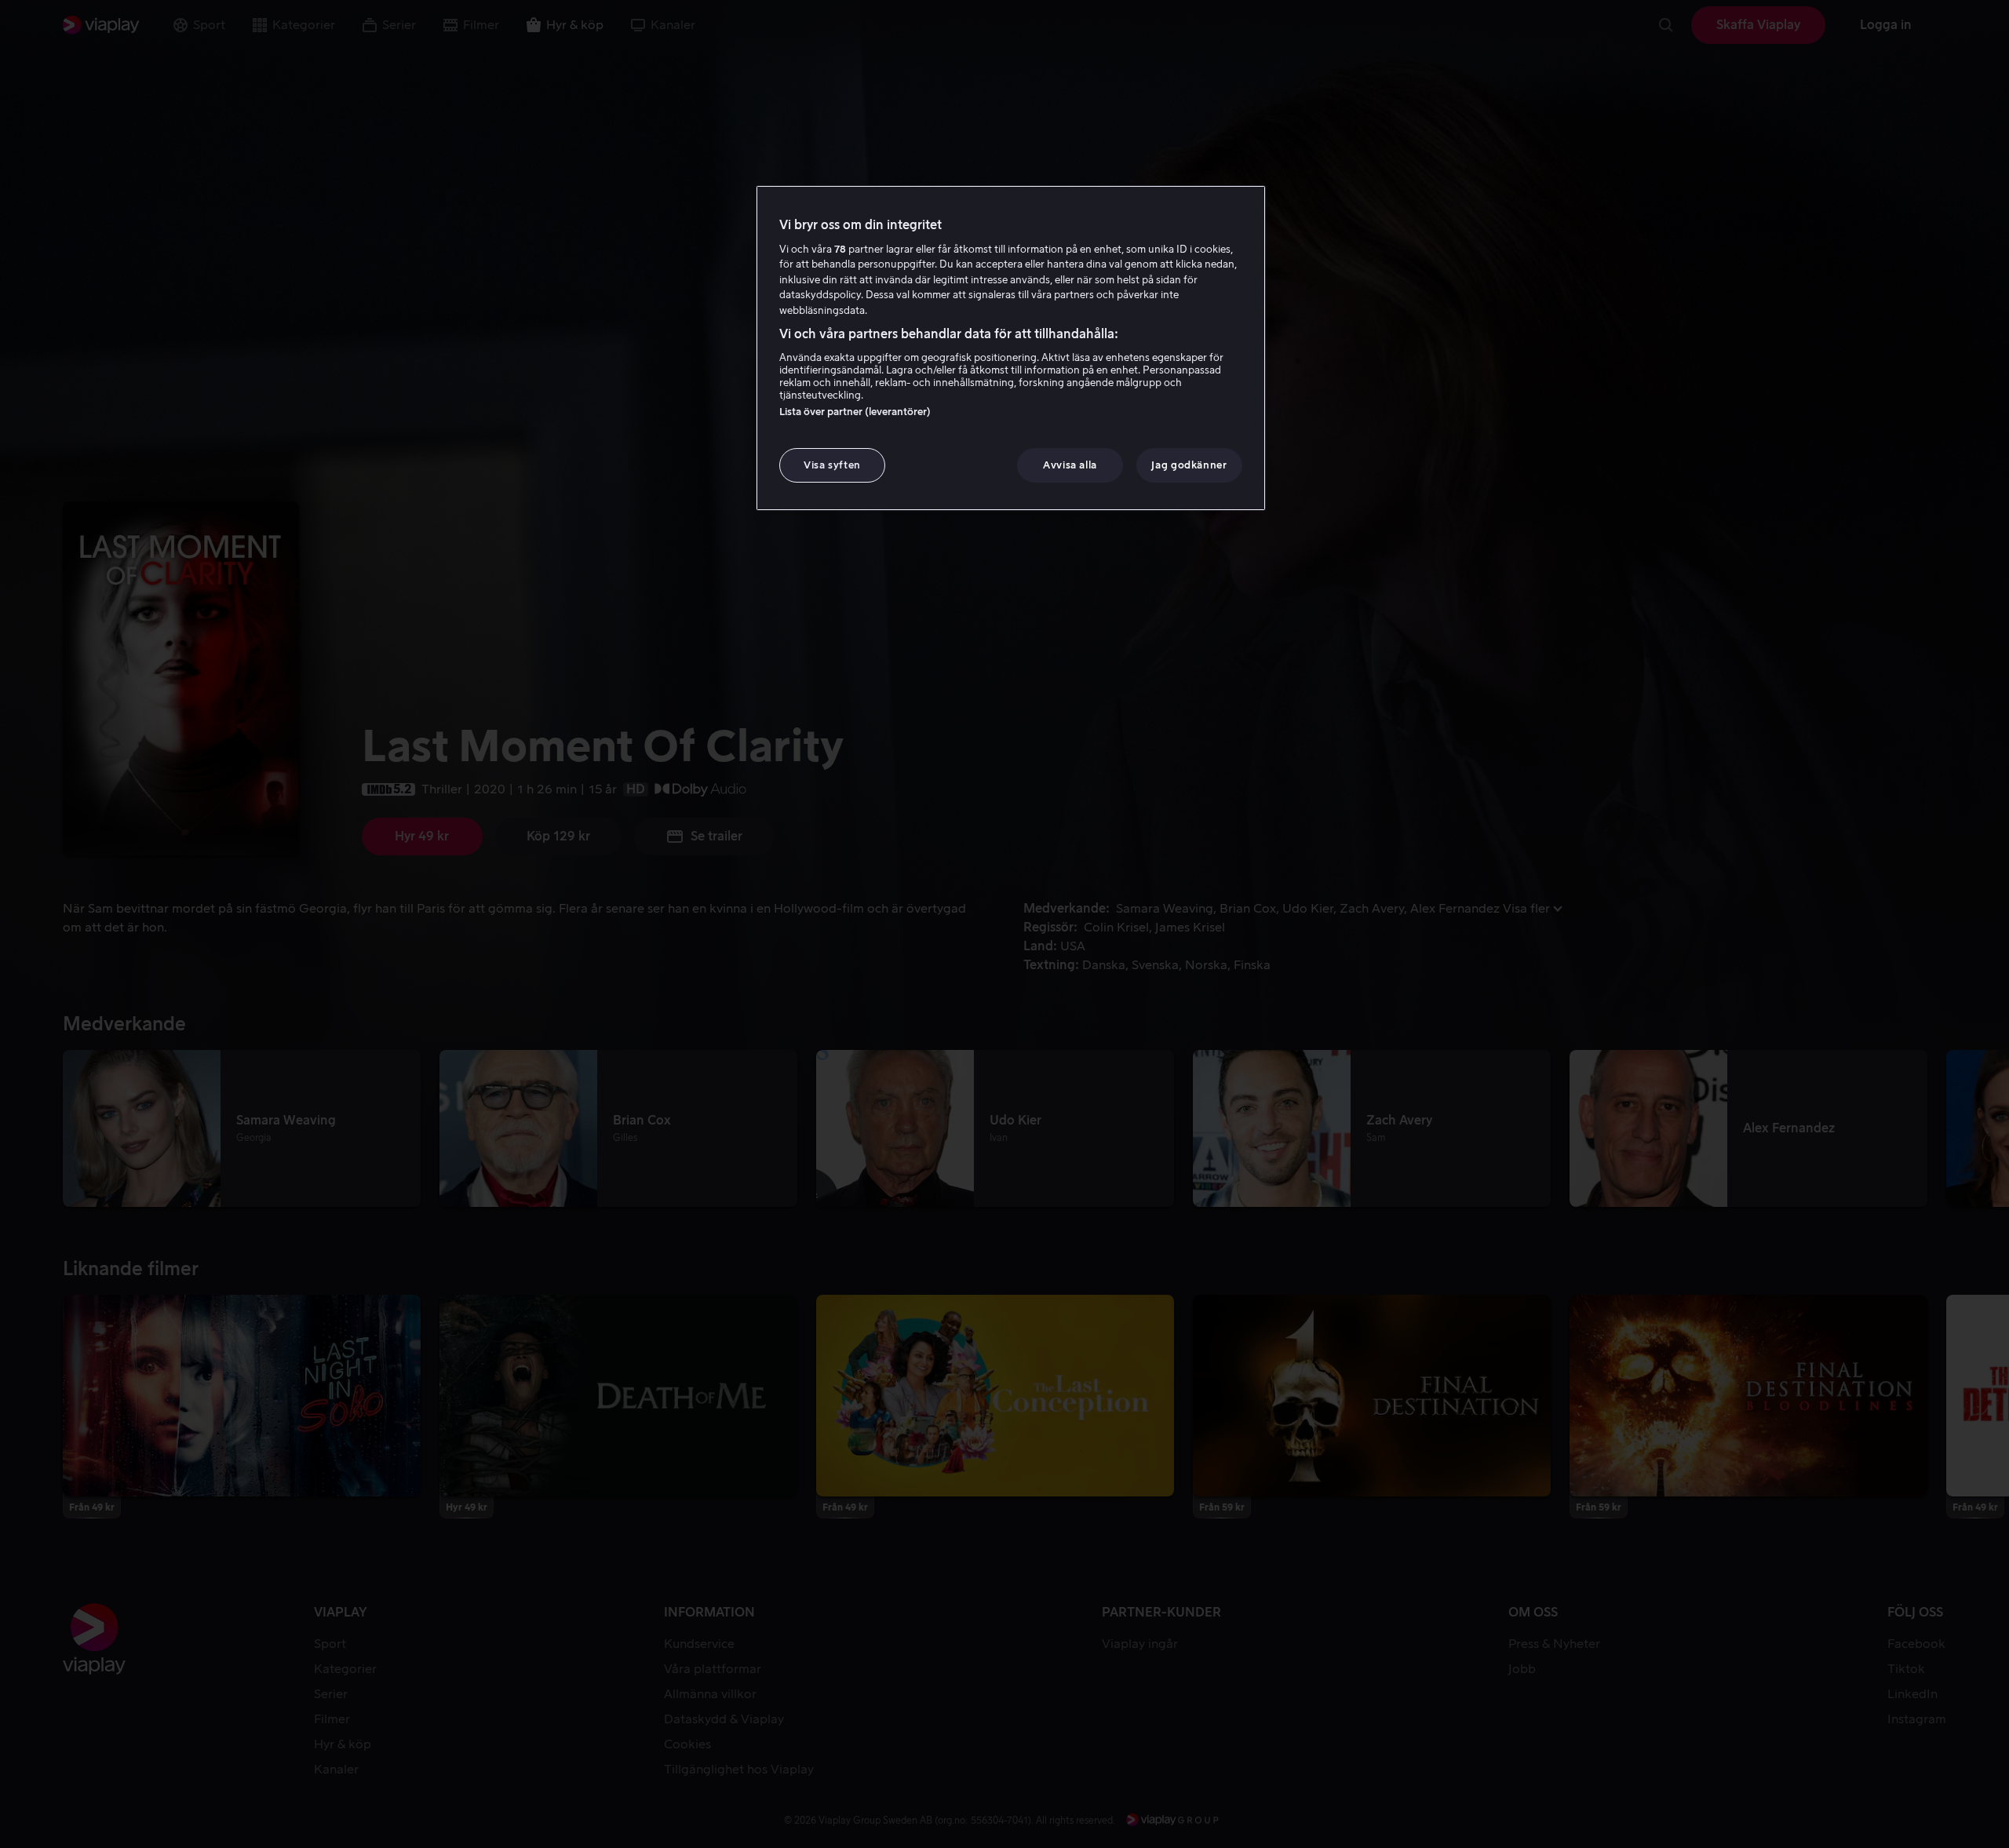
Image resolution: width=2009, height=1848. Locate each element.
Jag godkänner (1189, 465)
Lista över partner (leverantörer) (855, 412)
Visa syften (832, 465)
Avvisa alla (1070, 465)
